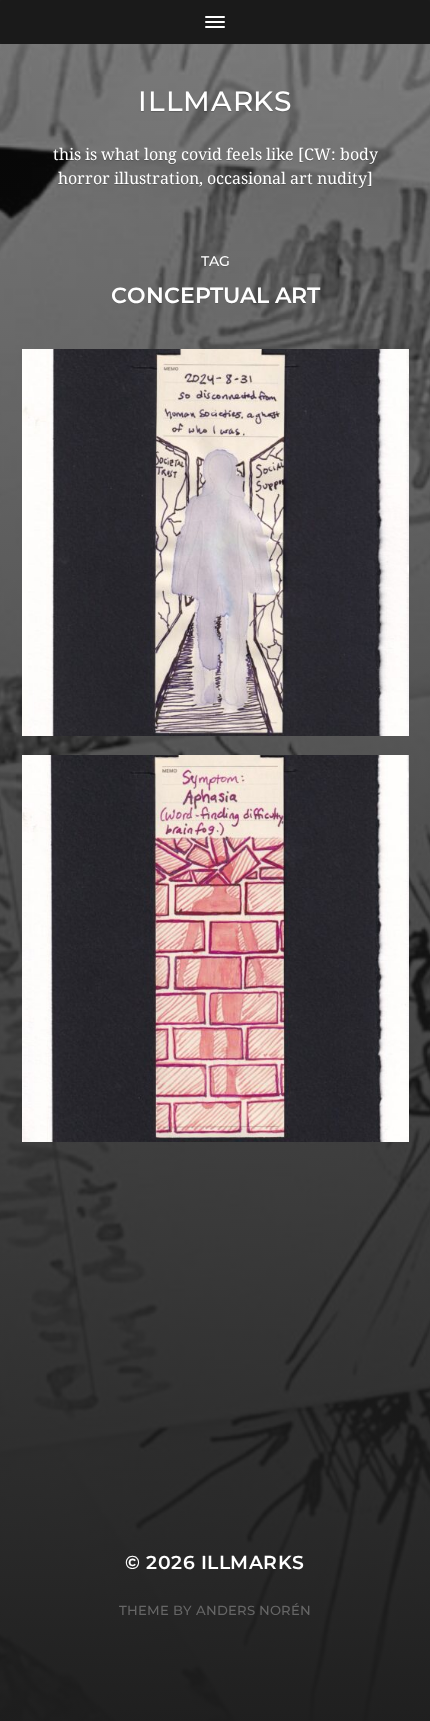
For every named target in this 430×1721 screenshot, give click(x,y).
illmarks (215, 101)
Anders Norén (253, 1610)
